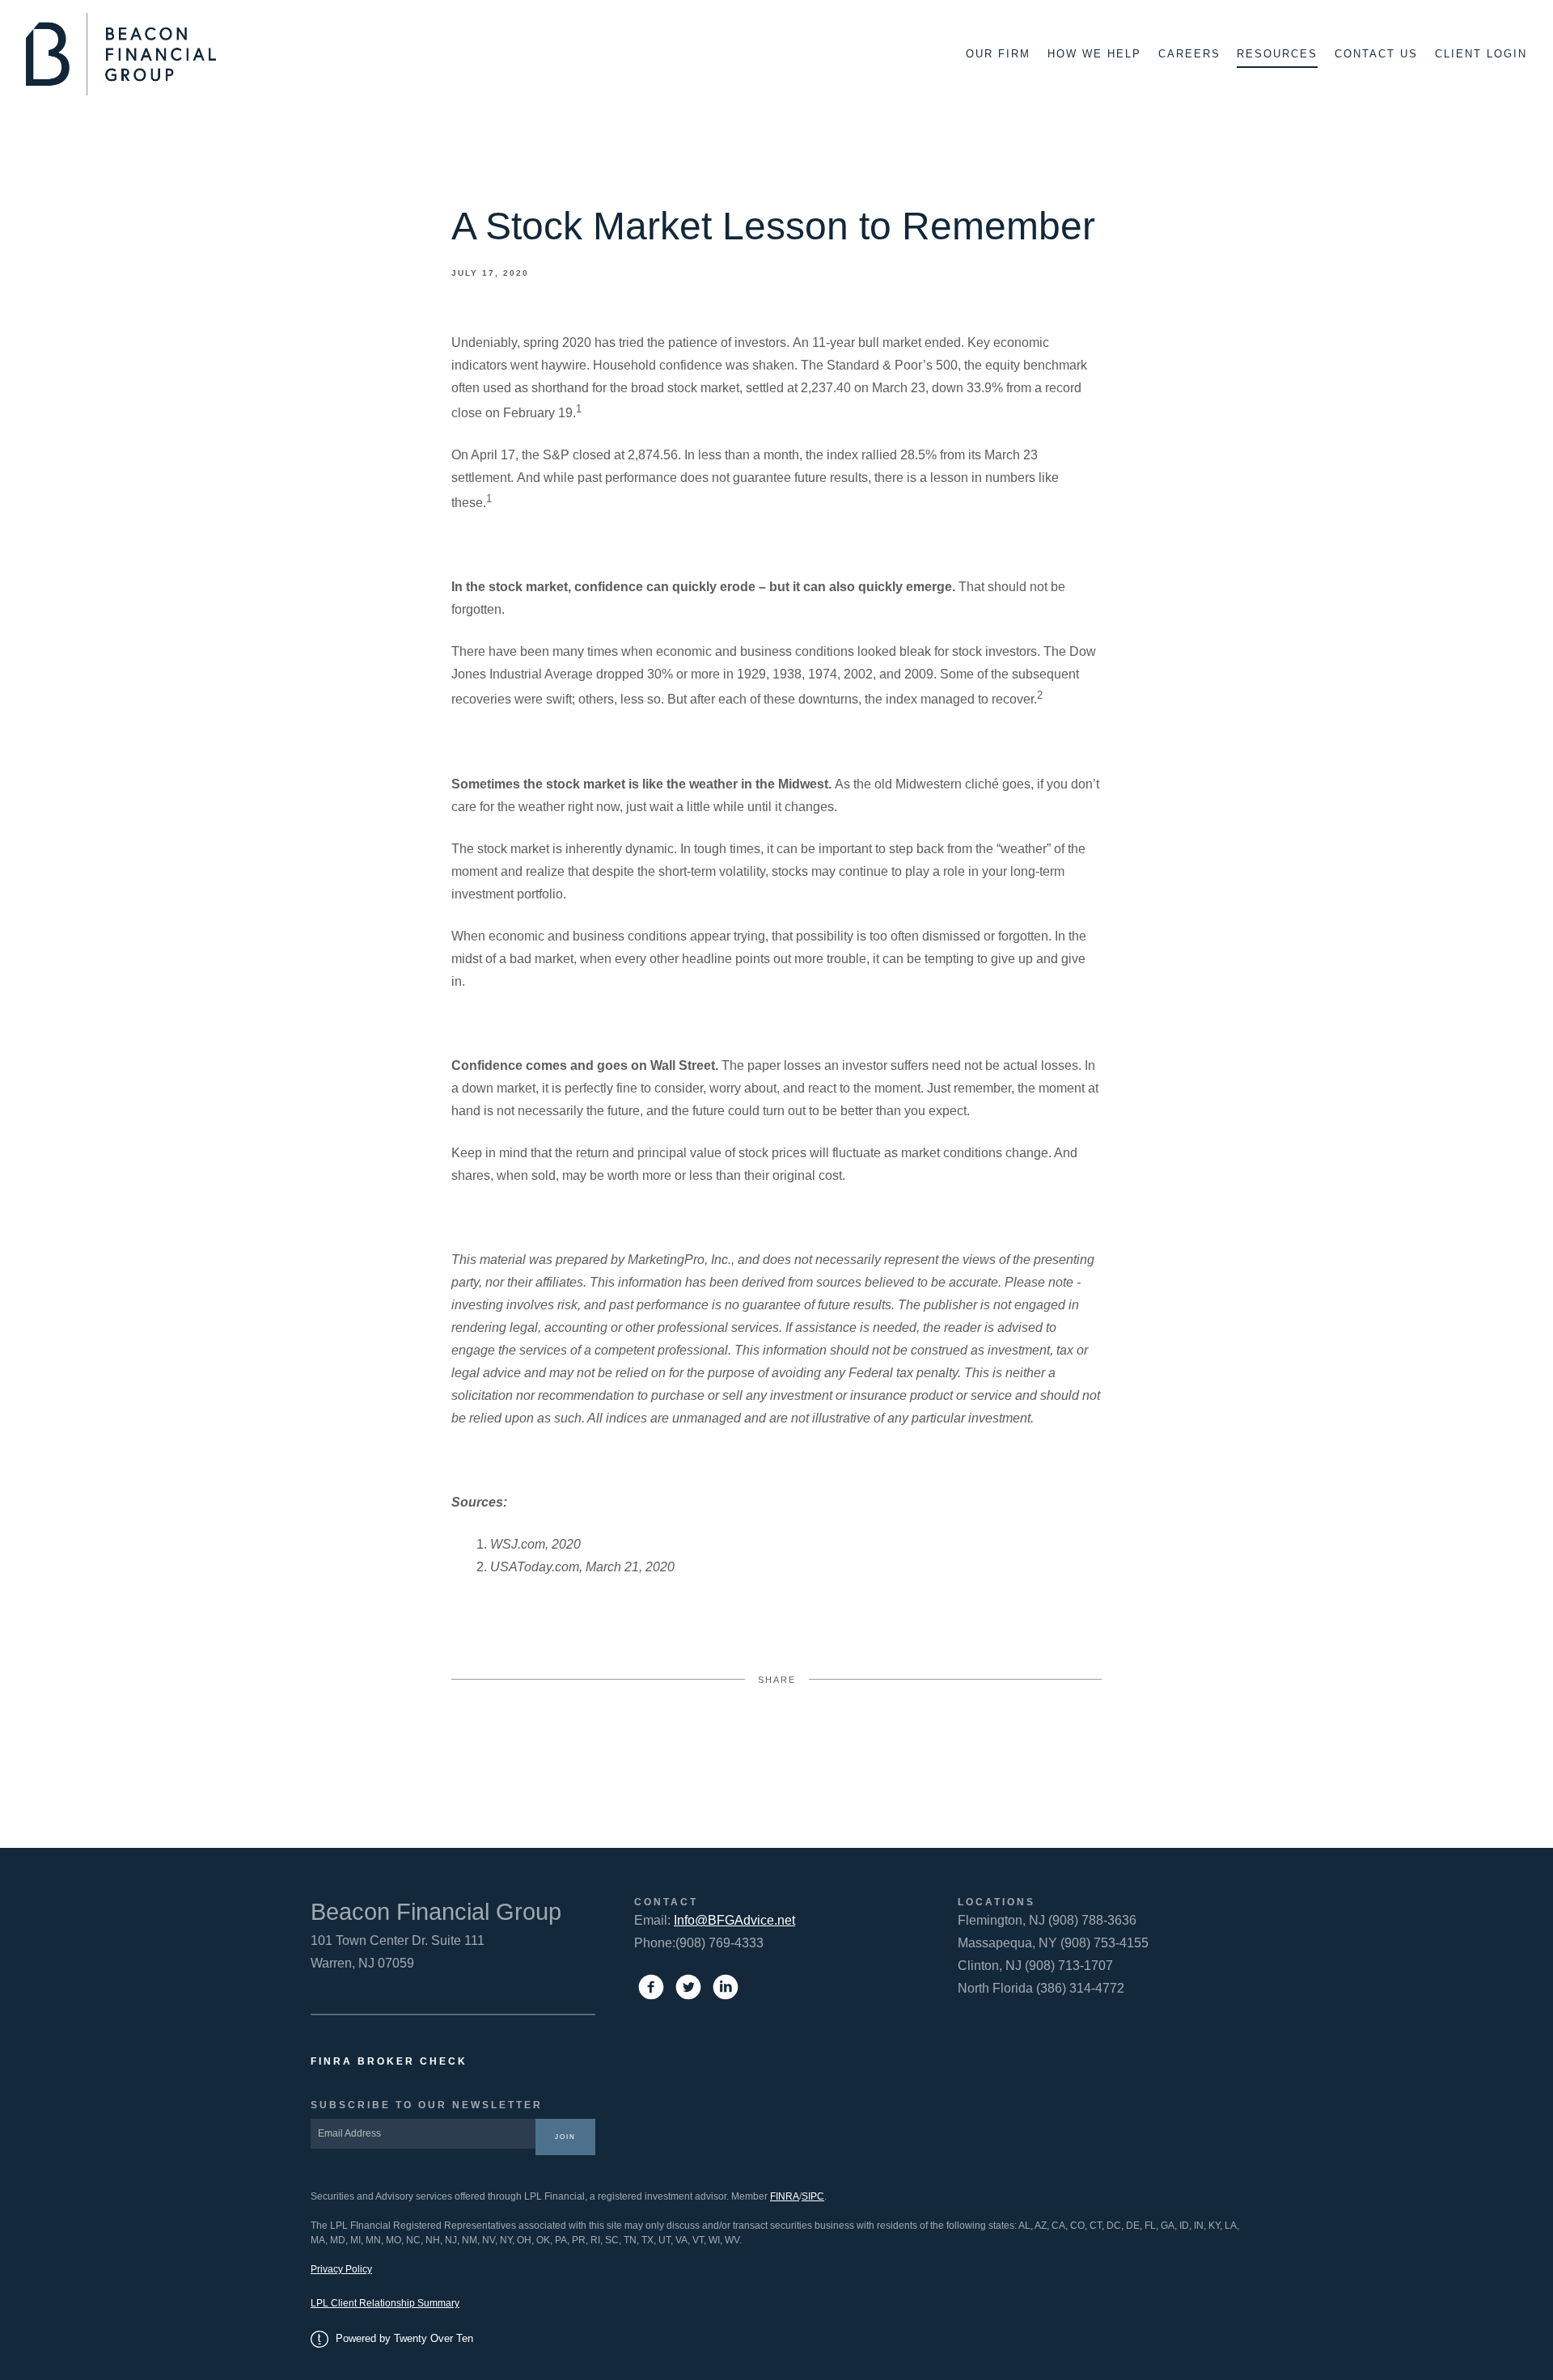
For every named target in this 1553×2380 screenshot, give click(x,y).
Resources (1277, 54)
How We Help (1094, 54)
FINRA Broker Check (389, 2061)
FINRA (785, 2196)
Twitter (777, 1742)
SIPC (813, 2196)
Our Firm (998, 54)
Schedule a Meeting (1454, 2344)
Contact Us (1376, 54)
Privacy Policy (341, 2269)
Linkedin (898, 1742)
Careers (1189, 54)
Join (565, 2137)
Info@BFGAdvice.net (734, 1920)
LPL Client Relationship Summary (385, 2303)
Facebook (655, 1742)
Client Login (1481, 54)
